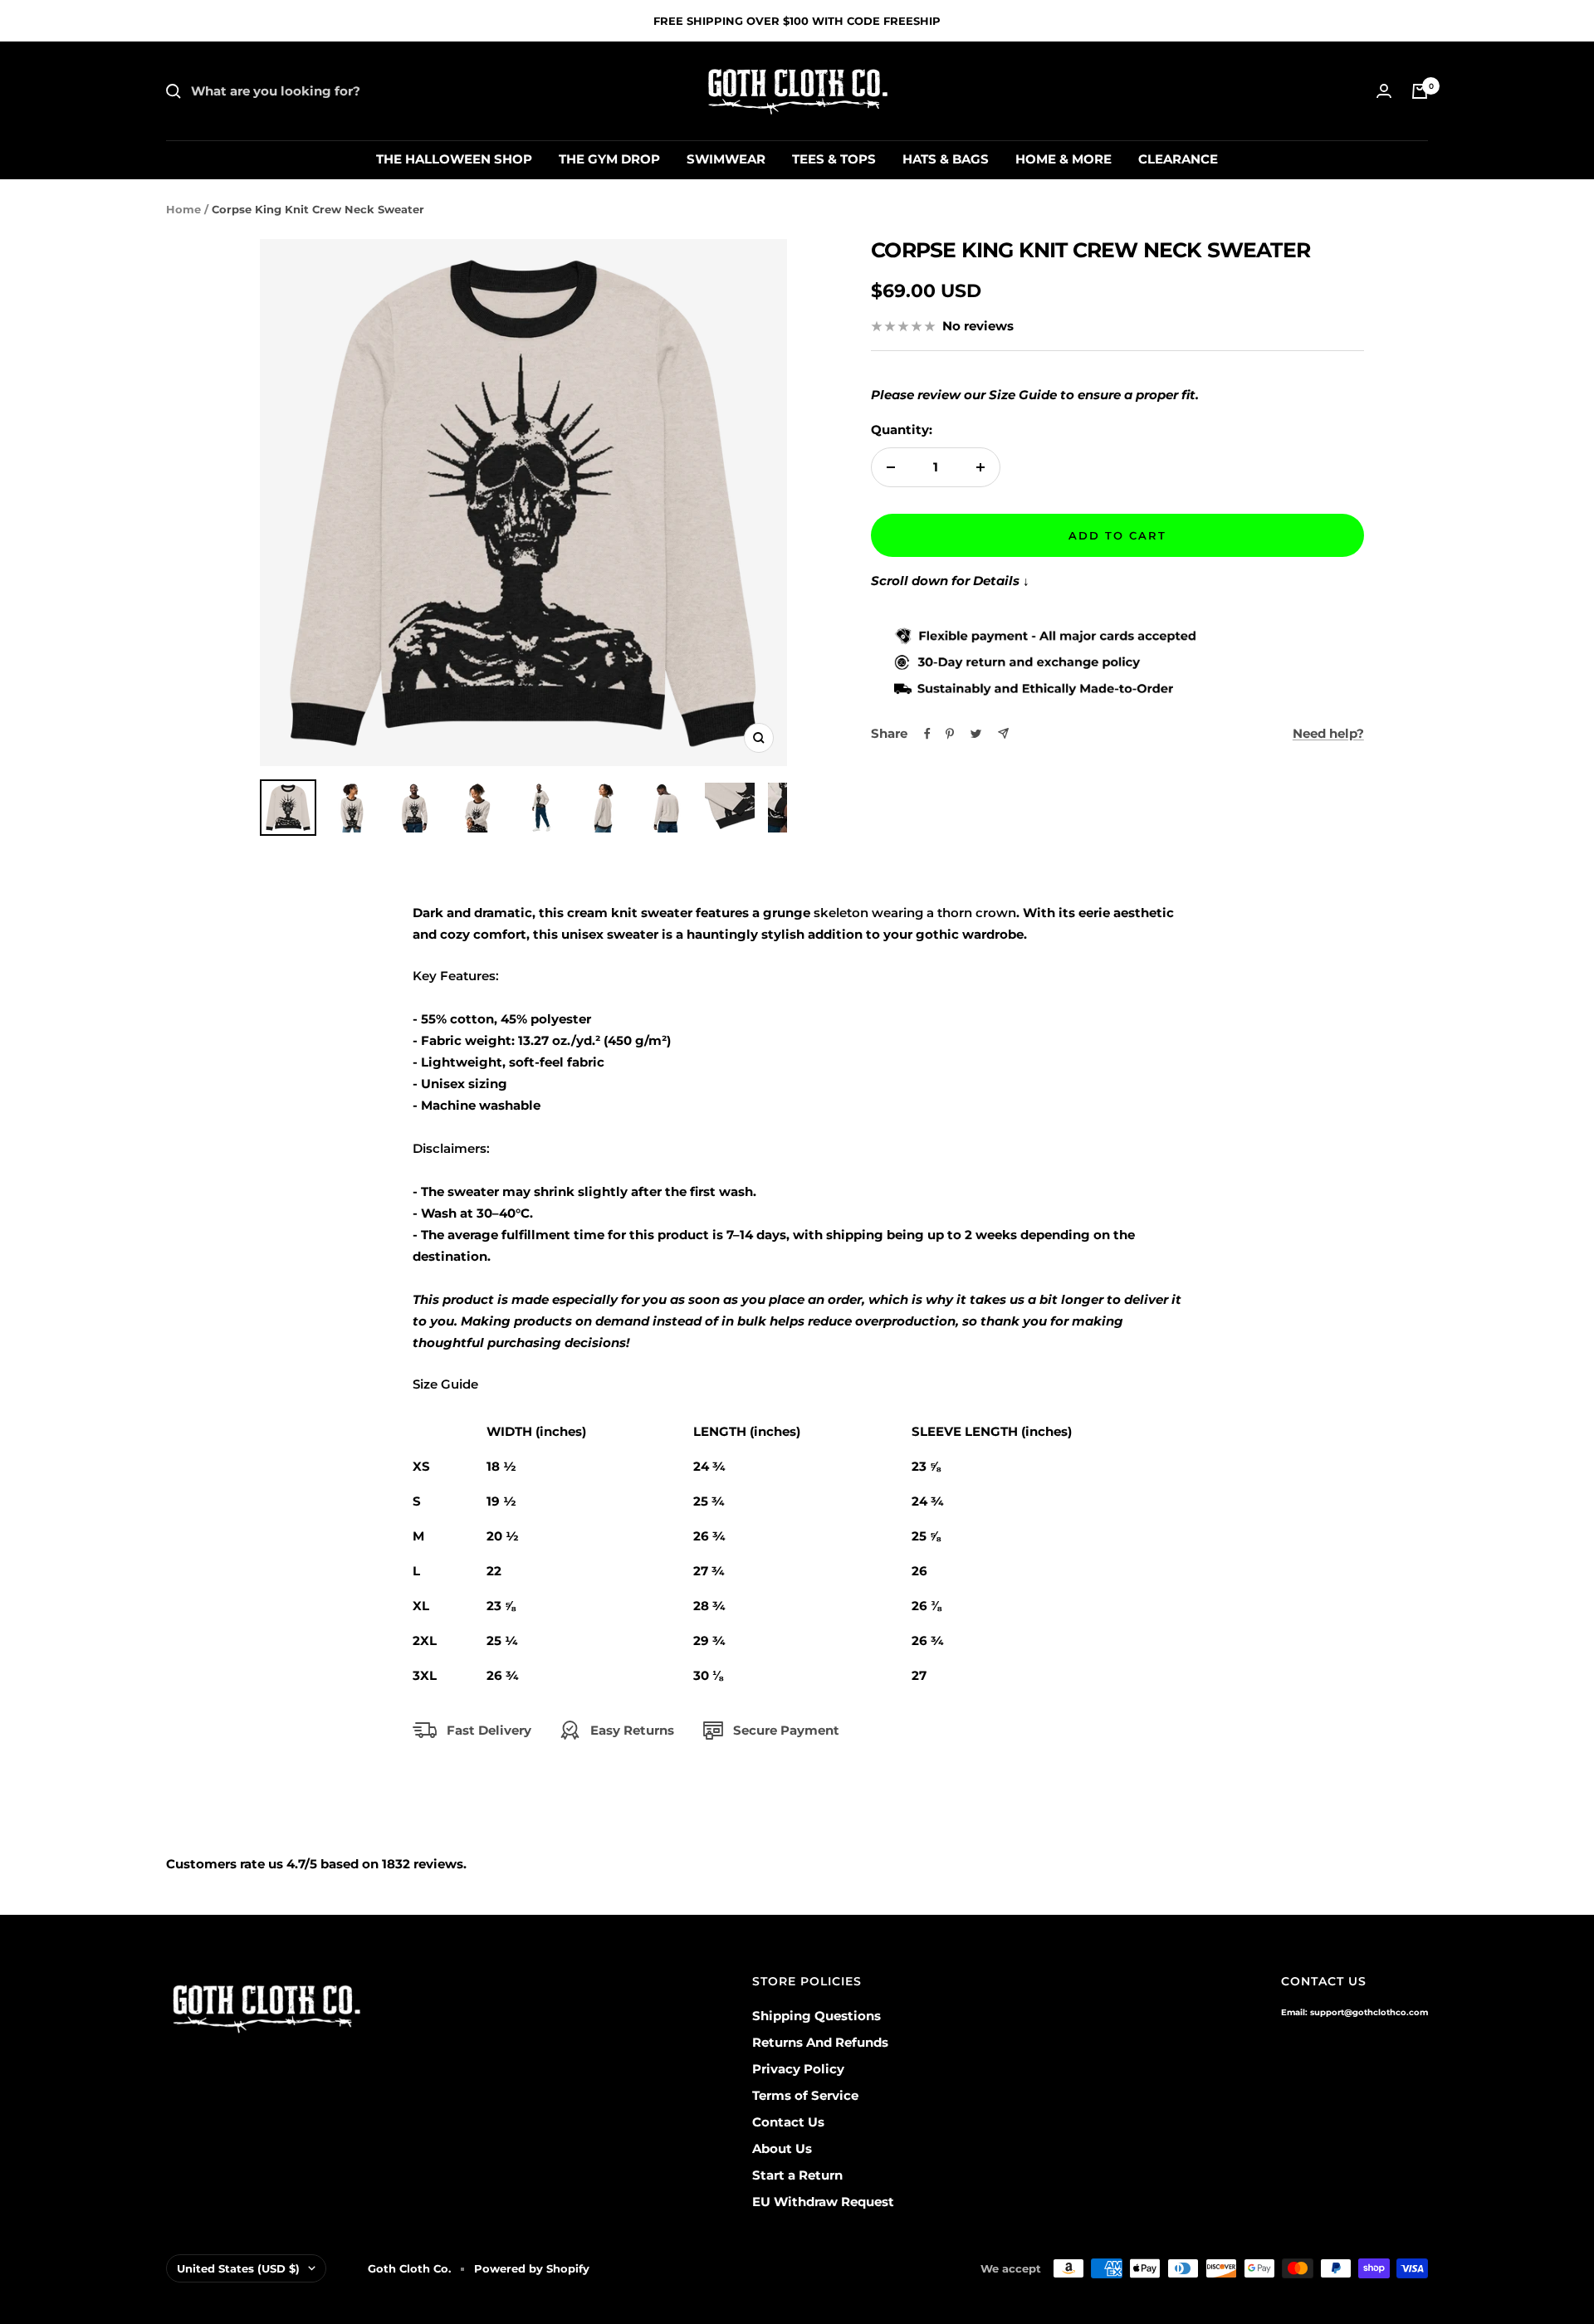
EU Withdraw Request (823, 2202)
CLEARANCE (1178, 159)
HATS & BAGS (946, 159)
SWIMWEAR (726, 159)
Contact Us (788, 2122)
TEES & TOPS (834, 159)
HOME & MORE (1063, 159)
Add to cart (1117, 535)
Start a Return (797, 2175)
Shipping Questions (817, 2016)
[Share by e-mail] (1003, 733)
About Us (782, 2148)
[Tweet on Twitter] (976, 734)
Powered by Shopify (532, 2268)
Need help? (1328, 733)
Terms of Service (805, 2095)
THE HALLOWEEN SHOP (454, 159)
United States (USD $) (238, 2268)
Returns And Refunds (820, 2042)
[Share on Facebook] (927, 734)
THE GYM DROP (609, 159)
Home (183, 209)
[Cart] (1420, 91)
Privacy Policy (798, 2069)
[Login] (1384, 91)
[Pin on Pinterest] (950, 734)
